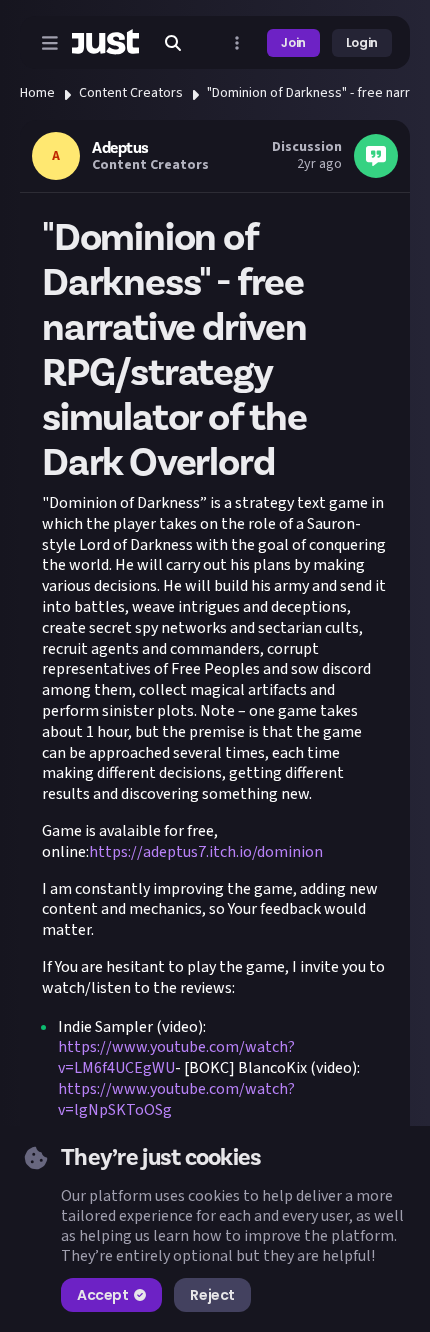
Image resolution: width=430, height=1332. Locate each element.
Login (362, 42)
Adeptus (120, 148)
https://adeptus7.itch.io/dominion (206, 852)
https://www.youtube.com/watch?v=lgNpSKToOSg (176, 1099)
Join (293, 42)
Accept (102, 1295)
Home (37, 93)
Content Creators (131, 93)
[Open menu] (50, 43)
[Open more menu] (237, 43)
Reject (212, 1295)
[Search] (173, 43)
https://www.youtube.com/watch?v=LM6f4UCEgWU (176, 1057)
